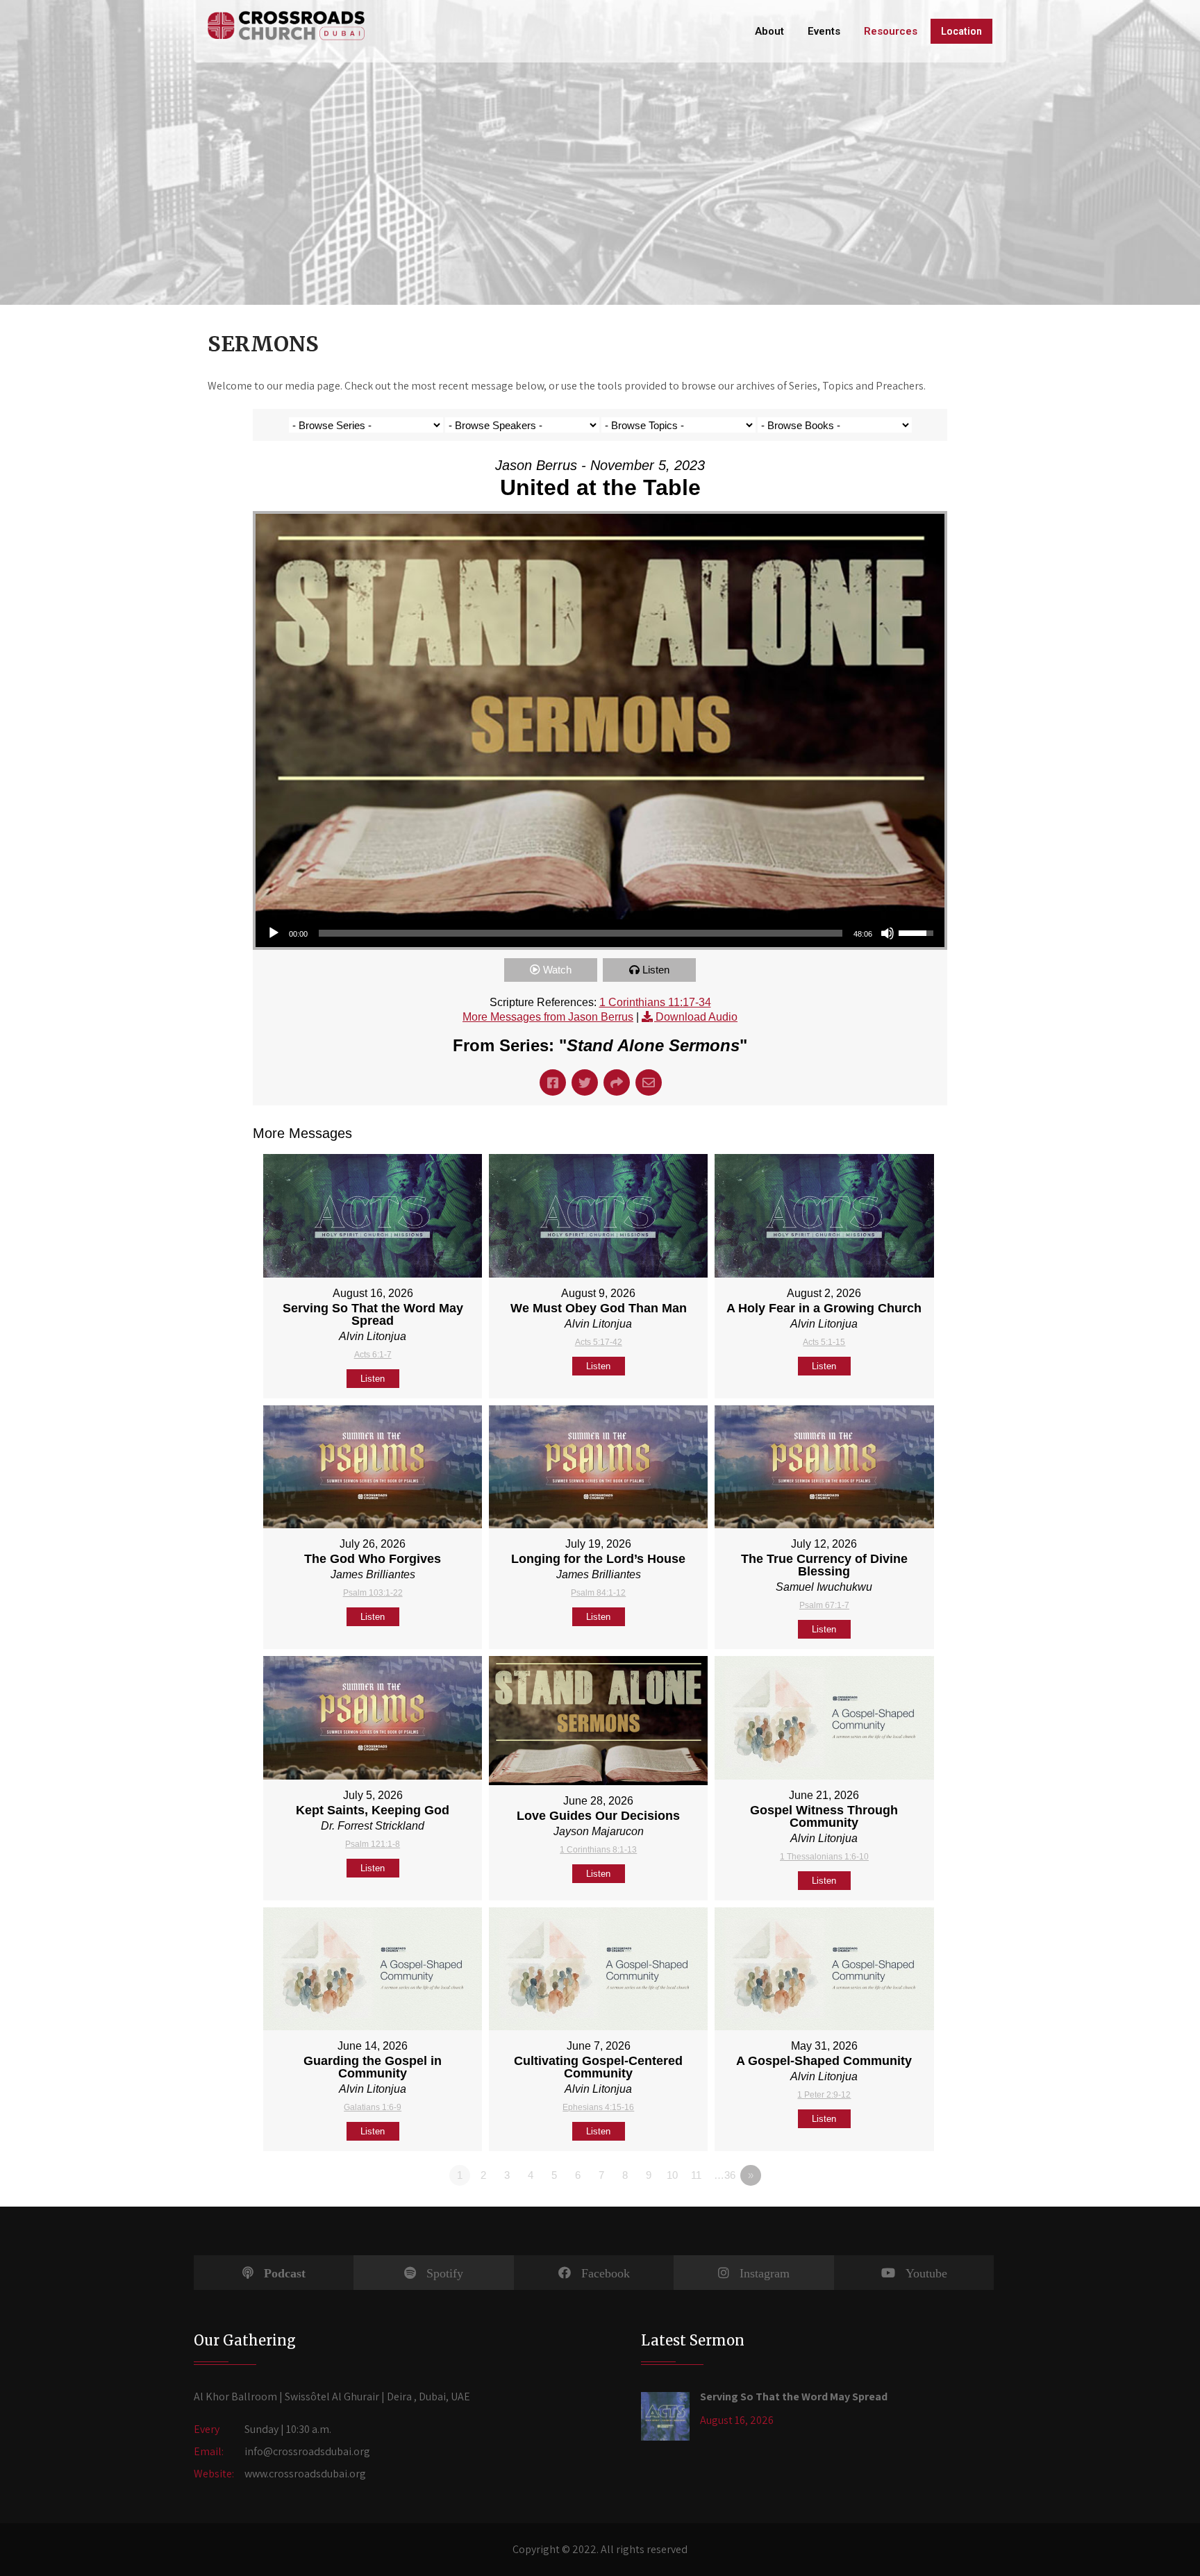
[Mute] (887, 933)
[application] (600, 933)
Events (824, 31)
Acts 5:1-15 (824, 1342)
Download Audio (697, 1017)
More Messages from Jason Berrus (548, 1017)
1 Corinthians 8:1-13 (598, 1850)
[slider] (581, 933)
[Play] (274, 933)
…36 (725, 2175)
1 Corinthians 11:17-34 (655, 1002)
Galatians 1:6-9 (373, 2107)
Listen (656, 970)
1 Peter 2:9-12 (824, 2095)
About (769, 31)
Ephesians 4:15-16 (598, 2107)
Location (961, 31)
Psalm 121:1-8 (373, 1844)
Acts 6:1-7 (373, 1355)
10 (672, 2175)
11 (696, 2175)
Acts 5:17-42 (599, 1342)
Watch (557, 970)
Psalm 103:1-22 (373, 1593)
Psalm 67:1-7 (824, 1605)
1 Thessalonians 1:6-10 (824, 1857)
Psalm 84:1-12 (598, 1593)
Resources (891, 31)
